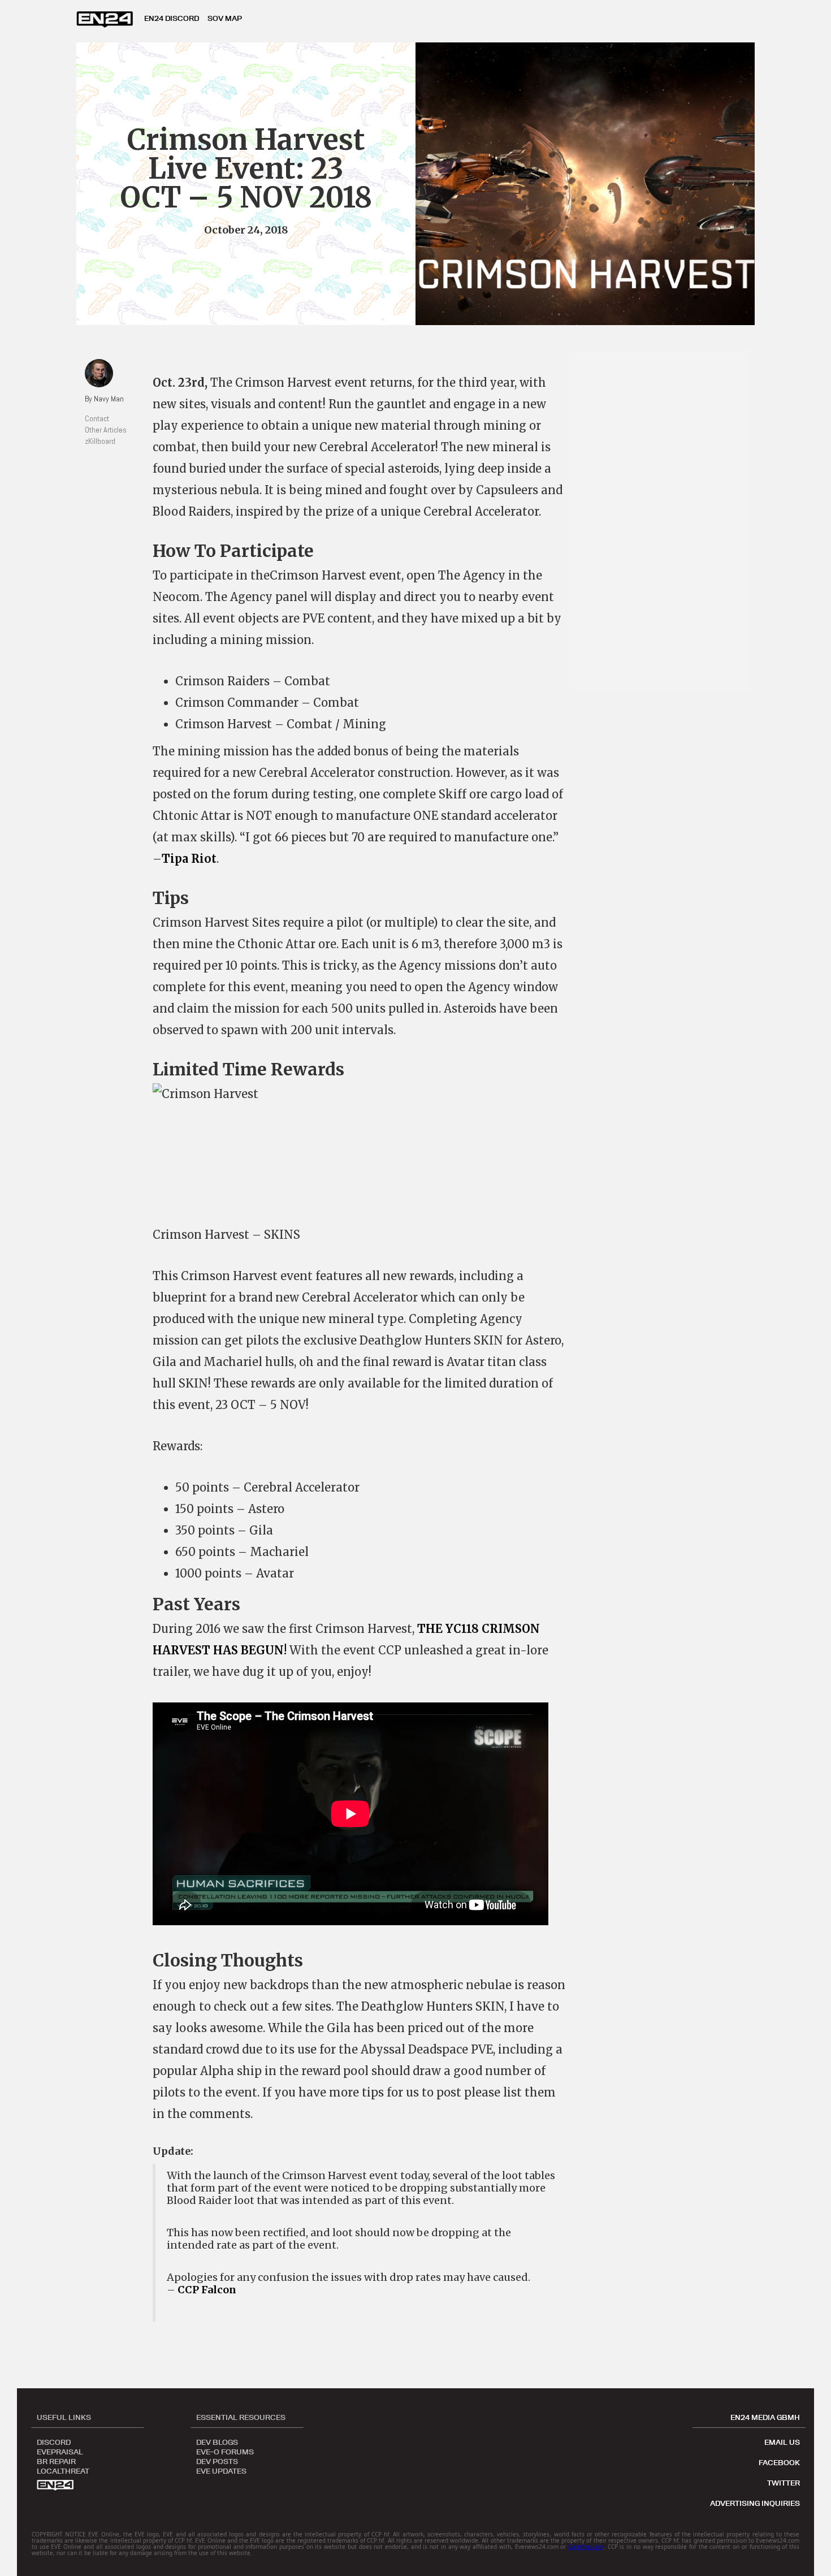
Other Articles (106, 430)
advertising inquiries (755, 2503)
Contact (97, 418)
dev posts (217, 2461)
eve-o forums (225, 2451)
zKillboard (100, 441)
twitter (784, 2483)
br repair (56, 2461)
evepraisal (60, 2451)
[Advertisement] (664, 520)
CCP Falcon (207, 2290)
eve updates (221, 2470)
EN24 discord (172, 18)
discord (54, 2441)
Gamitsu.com (586, 2547)
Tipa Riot (189, 859)
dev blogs (217, 2441)
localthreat (63, 2470)
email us (782, 2442)
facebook (779, 2462)
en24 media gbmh (765, 2417)
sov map (225, 18)
